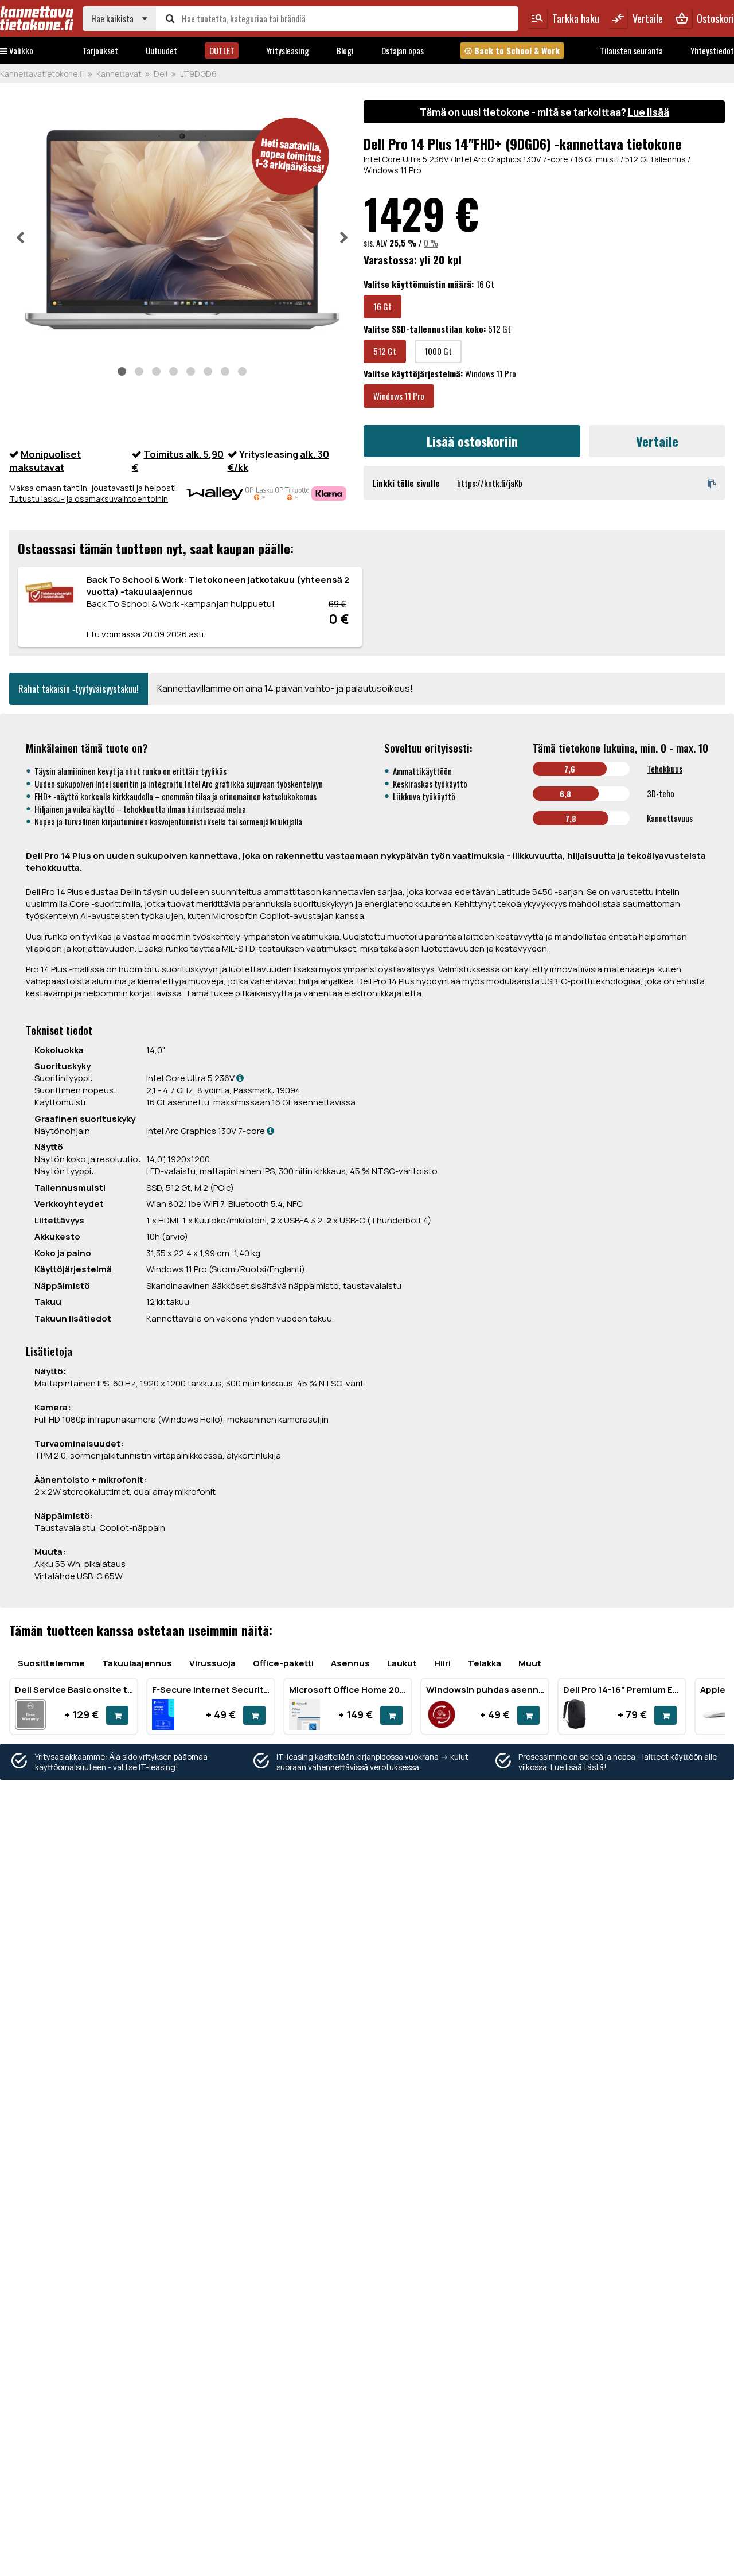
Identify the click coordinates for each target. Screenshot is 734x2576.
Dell (161, 74)
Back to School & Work (512, 50)
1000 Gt (438, 351)
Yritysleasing (288, 50)
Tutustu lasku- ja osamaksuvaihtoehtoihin (89, 499)
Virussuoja (212, 1663)
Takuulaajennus (137, 1663)
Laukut (402, 1663)
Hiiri (442, 1663)
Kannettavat (119, 74)
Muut (530, 1663)
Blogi (345, 50)
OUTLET (222, 50)
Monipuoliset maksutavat (45, 461)
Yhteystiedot (712, 50)
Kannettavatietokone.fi (42, 74)
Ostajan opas (403, 50)
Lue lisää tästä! (579, 1767)
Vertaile (657, 441)
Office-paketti (283, 1663)
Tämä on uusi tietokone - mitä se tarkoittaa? (544, 112)
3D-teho (661, 793)
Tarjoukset (100, 50)
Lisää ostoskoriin (472, 441)
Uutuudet (161, 50)
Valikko (20, 50)
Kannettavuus (670, 818)
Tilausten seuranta (631, 50)
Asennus (350, 1663)
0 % (431, 243)
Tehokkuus (665, 769)
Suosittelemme (51, 1663)
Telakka (485, 1663)
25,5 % (403, 243)
